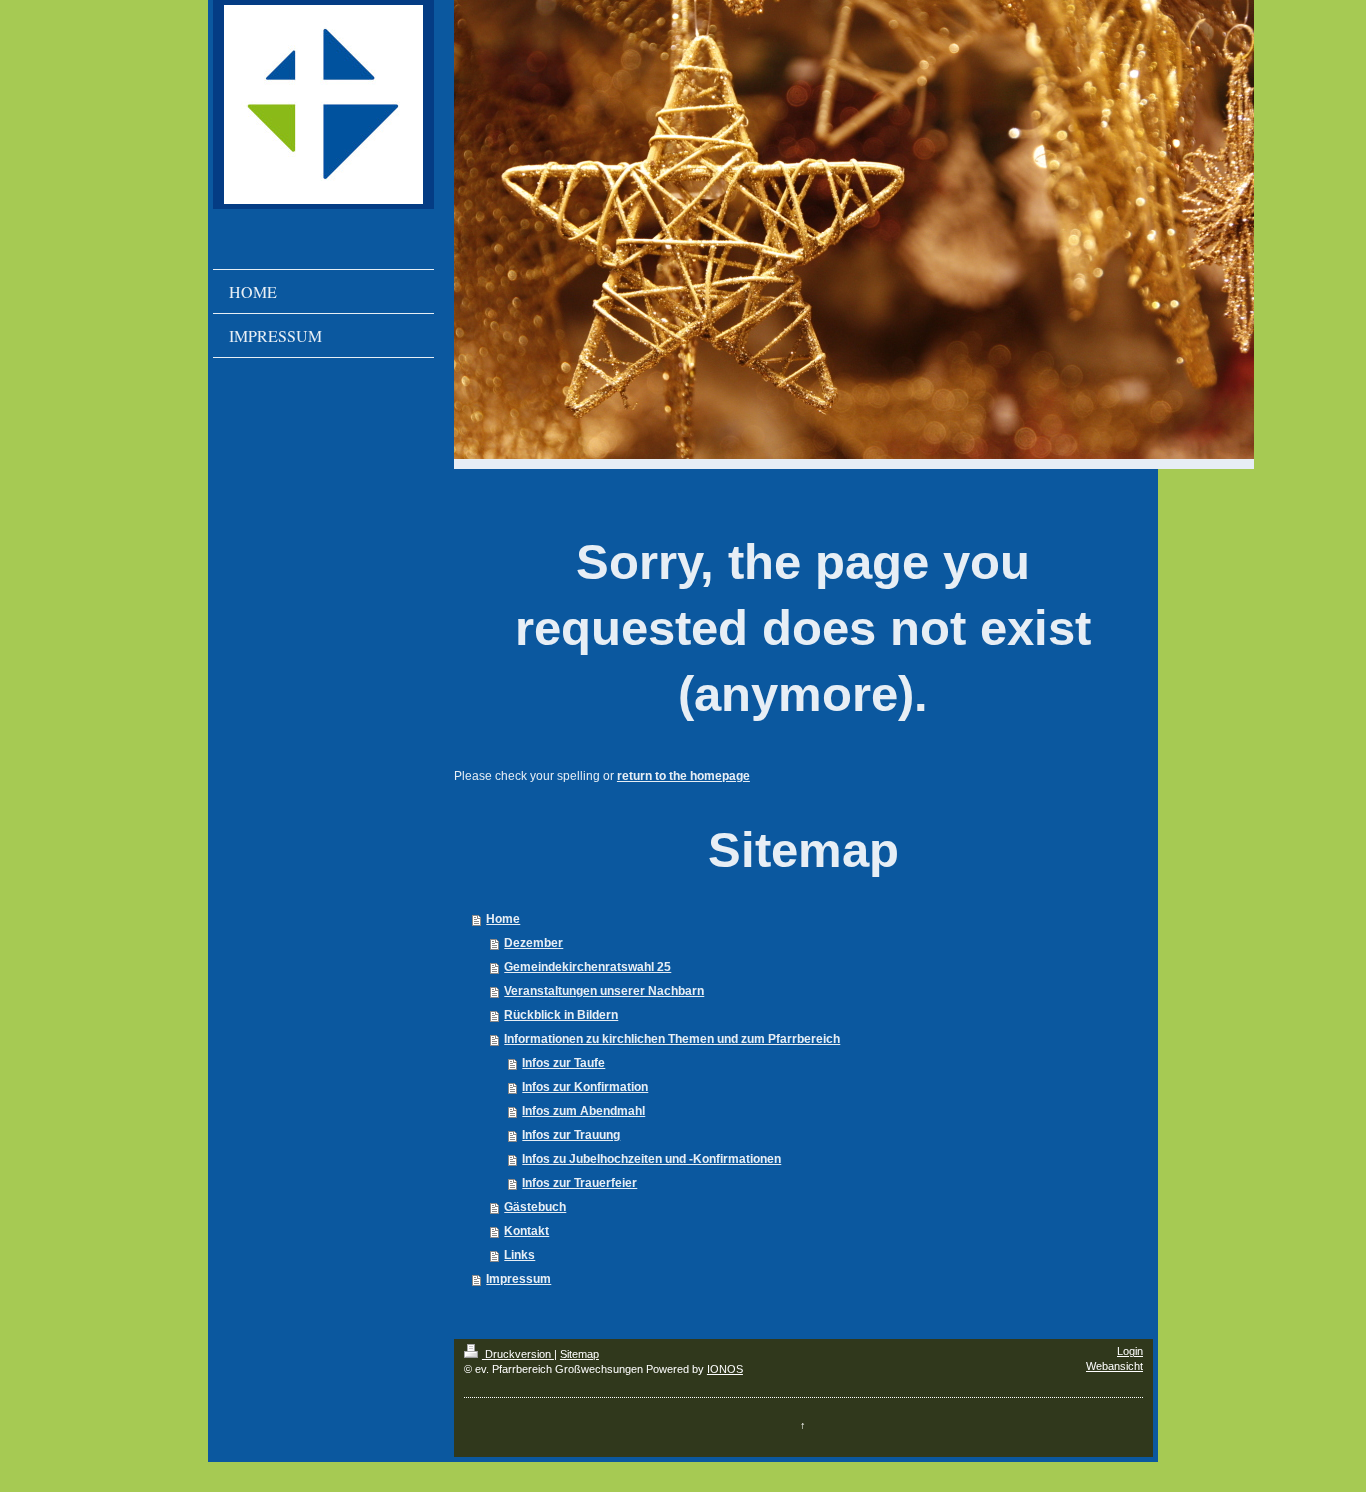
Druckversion (518, 1354)
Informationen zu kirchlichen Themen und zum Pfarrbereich (672, 1039)
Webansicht (1114, 1366)
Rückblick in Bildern (561, 1015)
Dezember (533, 943)
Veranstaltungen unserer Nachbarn (604, 991)
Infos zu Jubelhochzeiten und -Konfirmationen (651, 1159)
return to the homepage (683, 776)
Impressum (518, 1279)
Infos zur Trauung (571, 1135)
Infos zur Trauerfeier (579, 1183)
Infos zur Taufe (563, 1063)
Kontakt (526, 1231)
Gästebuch (535, 1207)
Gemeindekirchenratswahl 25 (587, 967)
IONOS (725, 1369)
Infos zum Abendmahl (583, 1111)
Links (519, 1255)
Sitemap (579, 1354)
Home (503, 919)
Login (1130, 1351)
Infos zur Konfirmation (585, 1087)
